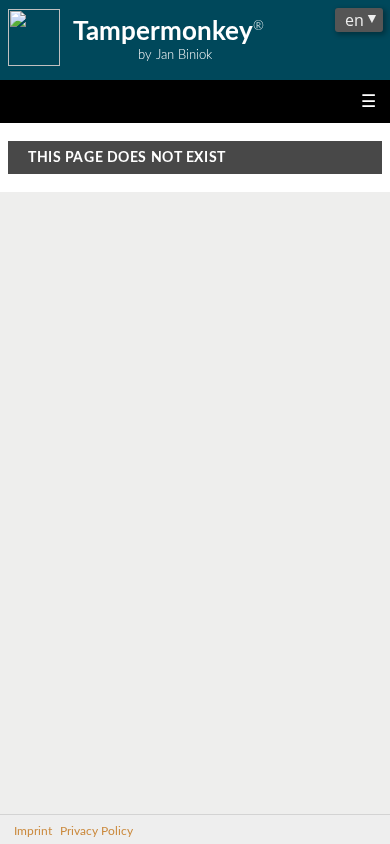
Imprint (33, 831)
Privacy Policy (96, 831)
